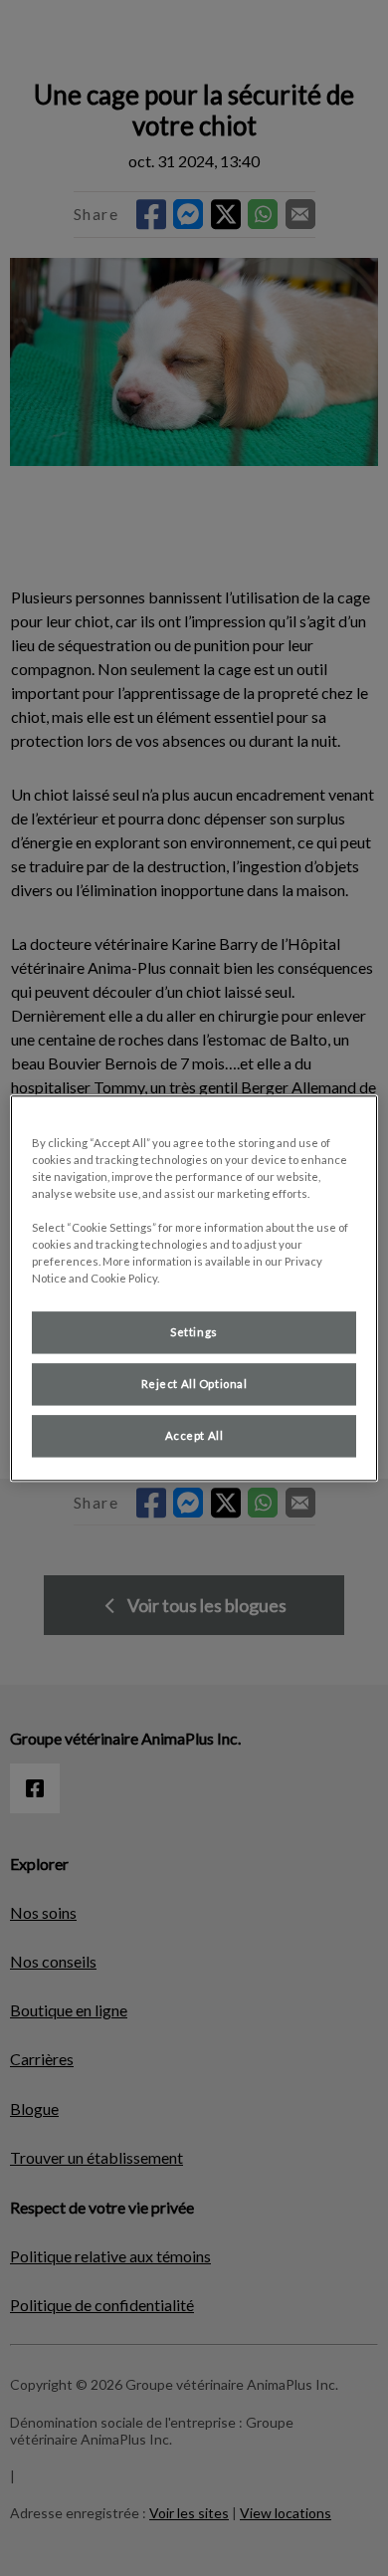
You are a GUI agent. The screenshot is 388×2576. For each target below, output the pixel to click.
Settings (194, 1332)
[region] (194, 1288)
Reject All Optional (194, 1384)
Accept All (194, 1435)
